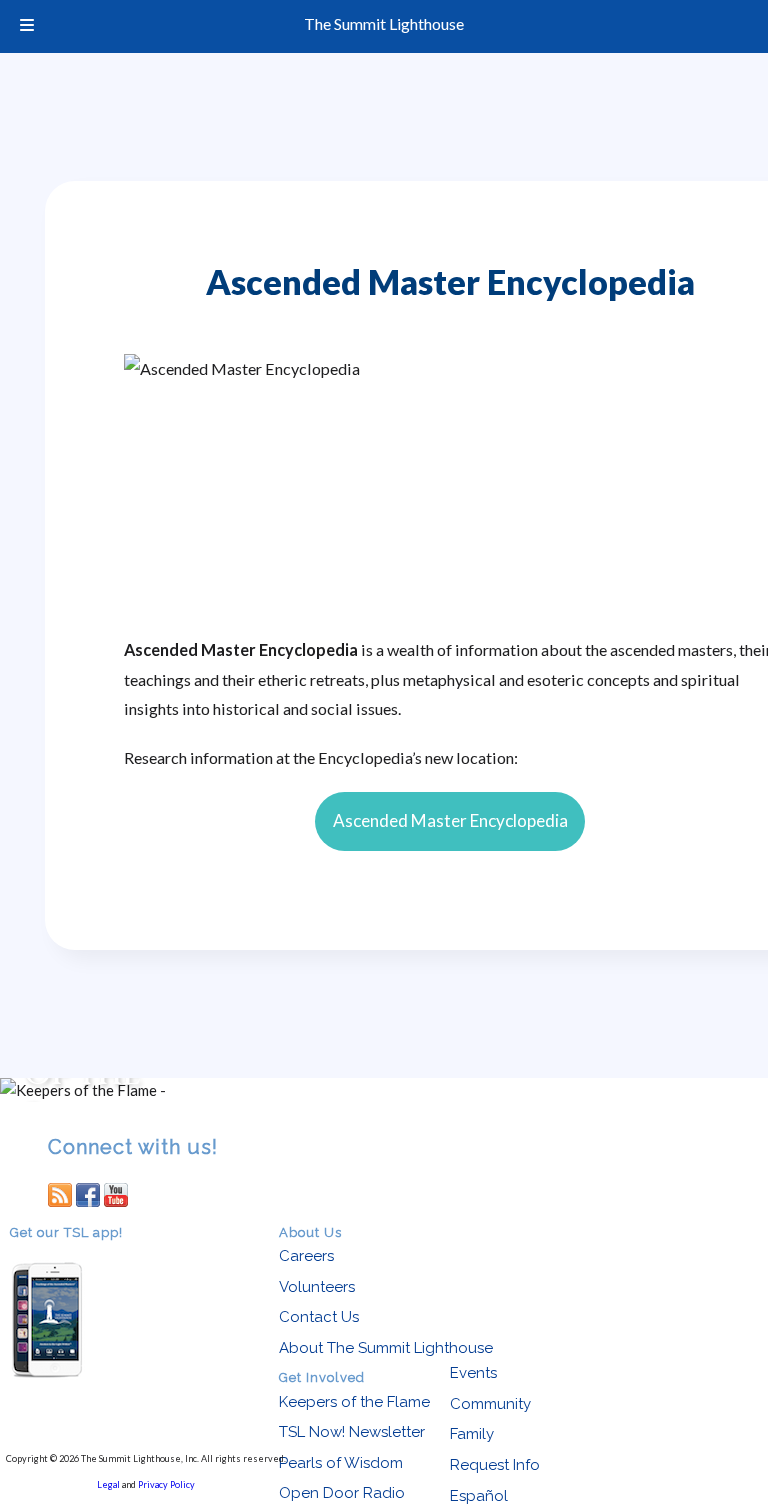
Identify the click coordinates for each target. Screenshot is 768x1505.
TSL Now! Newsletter (352, 1432)
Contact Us (319, 1317)
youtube (116, 1194)
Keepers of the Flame (354, 1402)
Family (472, 1434)
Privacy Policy (166, 1484)
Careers (306, 1256)
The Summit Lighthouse (384, 23)
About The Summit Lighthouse (386, 1348)
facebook (88, 1194)
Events (473, 1373)
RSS (60, 1194)
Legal (108, 1484)
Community (490, 1404)
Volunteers (317, 1287)
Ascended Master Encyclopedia (450, 820)
